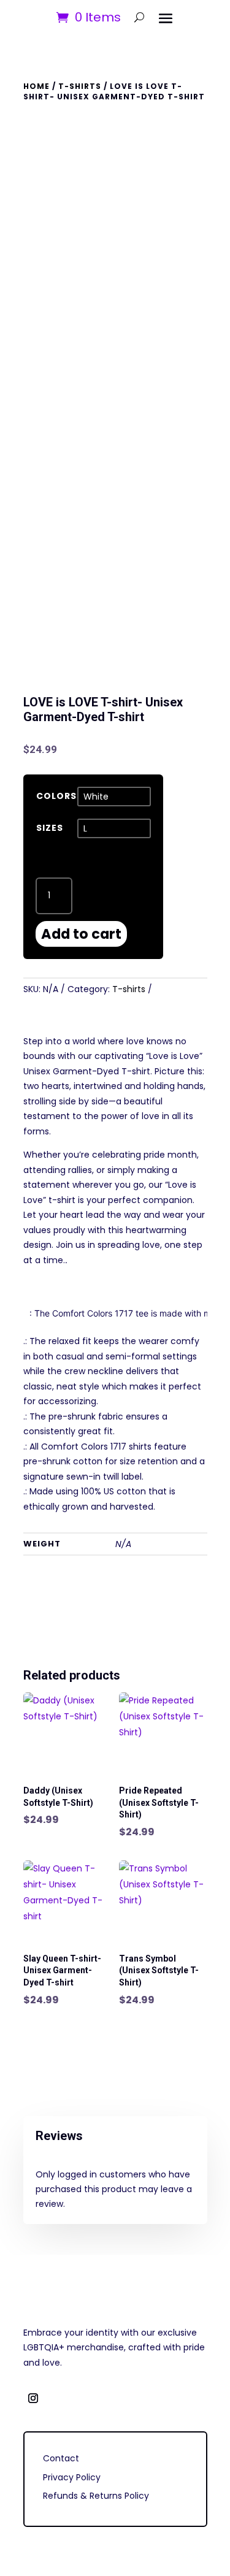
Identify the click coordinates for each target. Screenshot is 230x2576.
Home (36, 86)
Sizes (50, 828)
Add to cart (81, 934)
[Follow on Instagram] (33, 2398)
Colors (56, 796)
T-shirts (80, 86)
